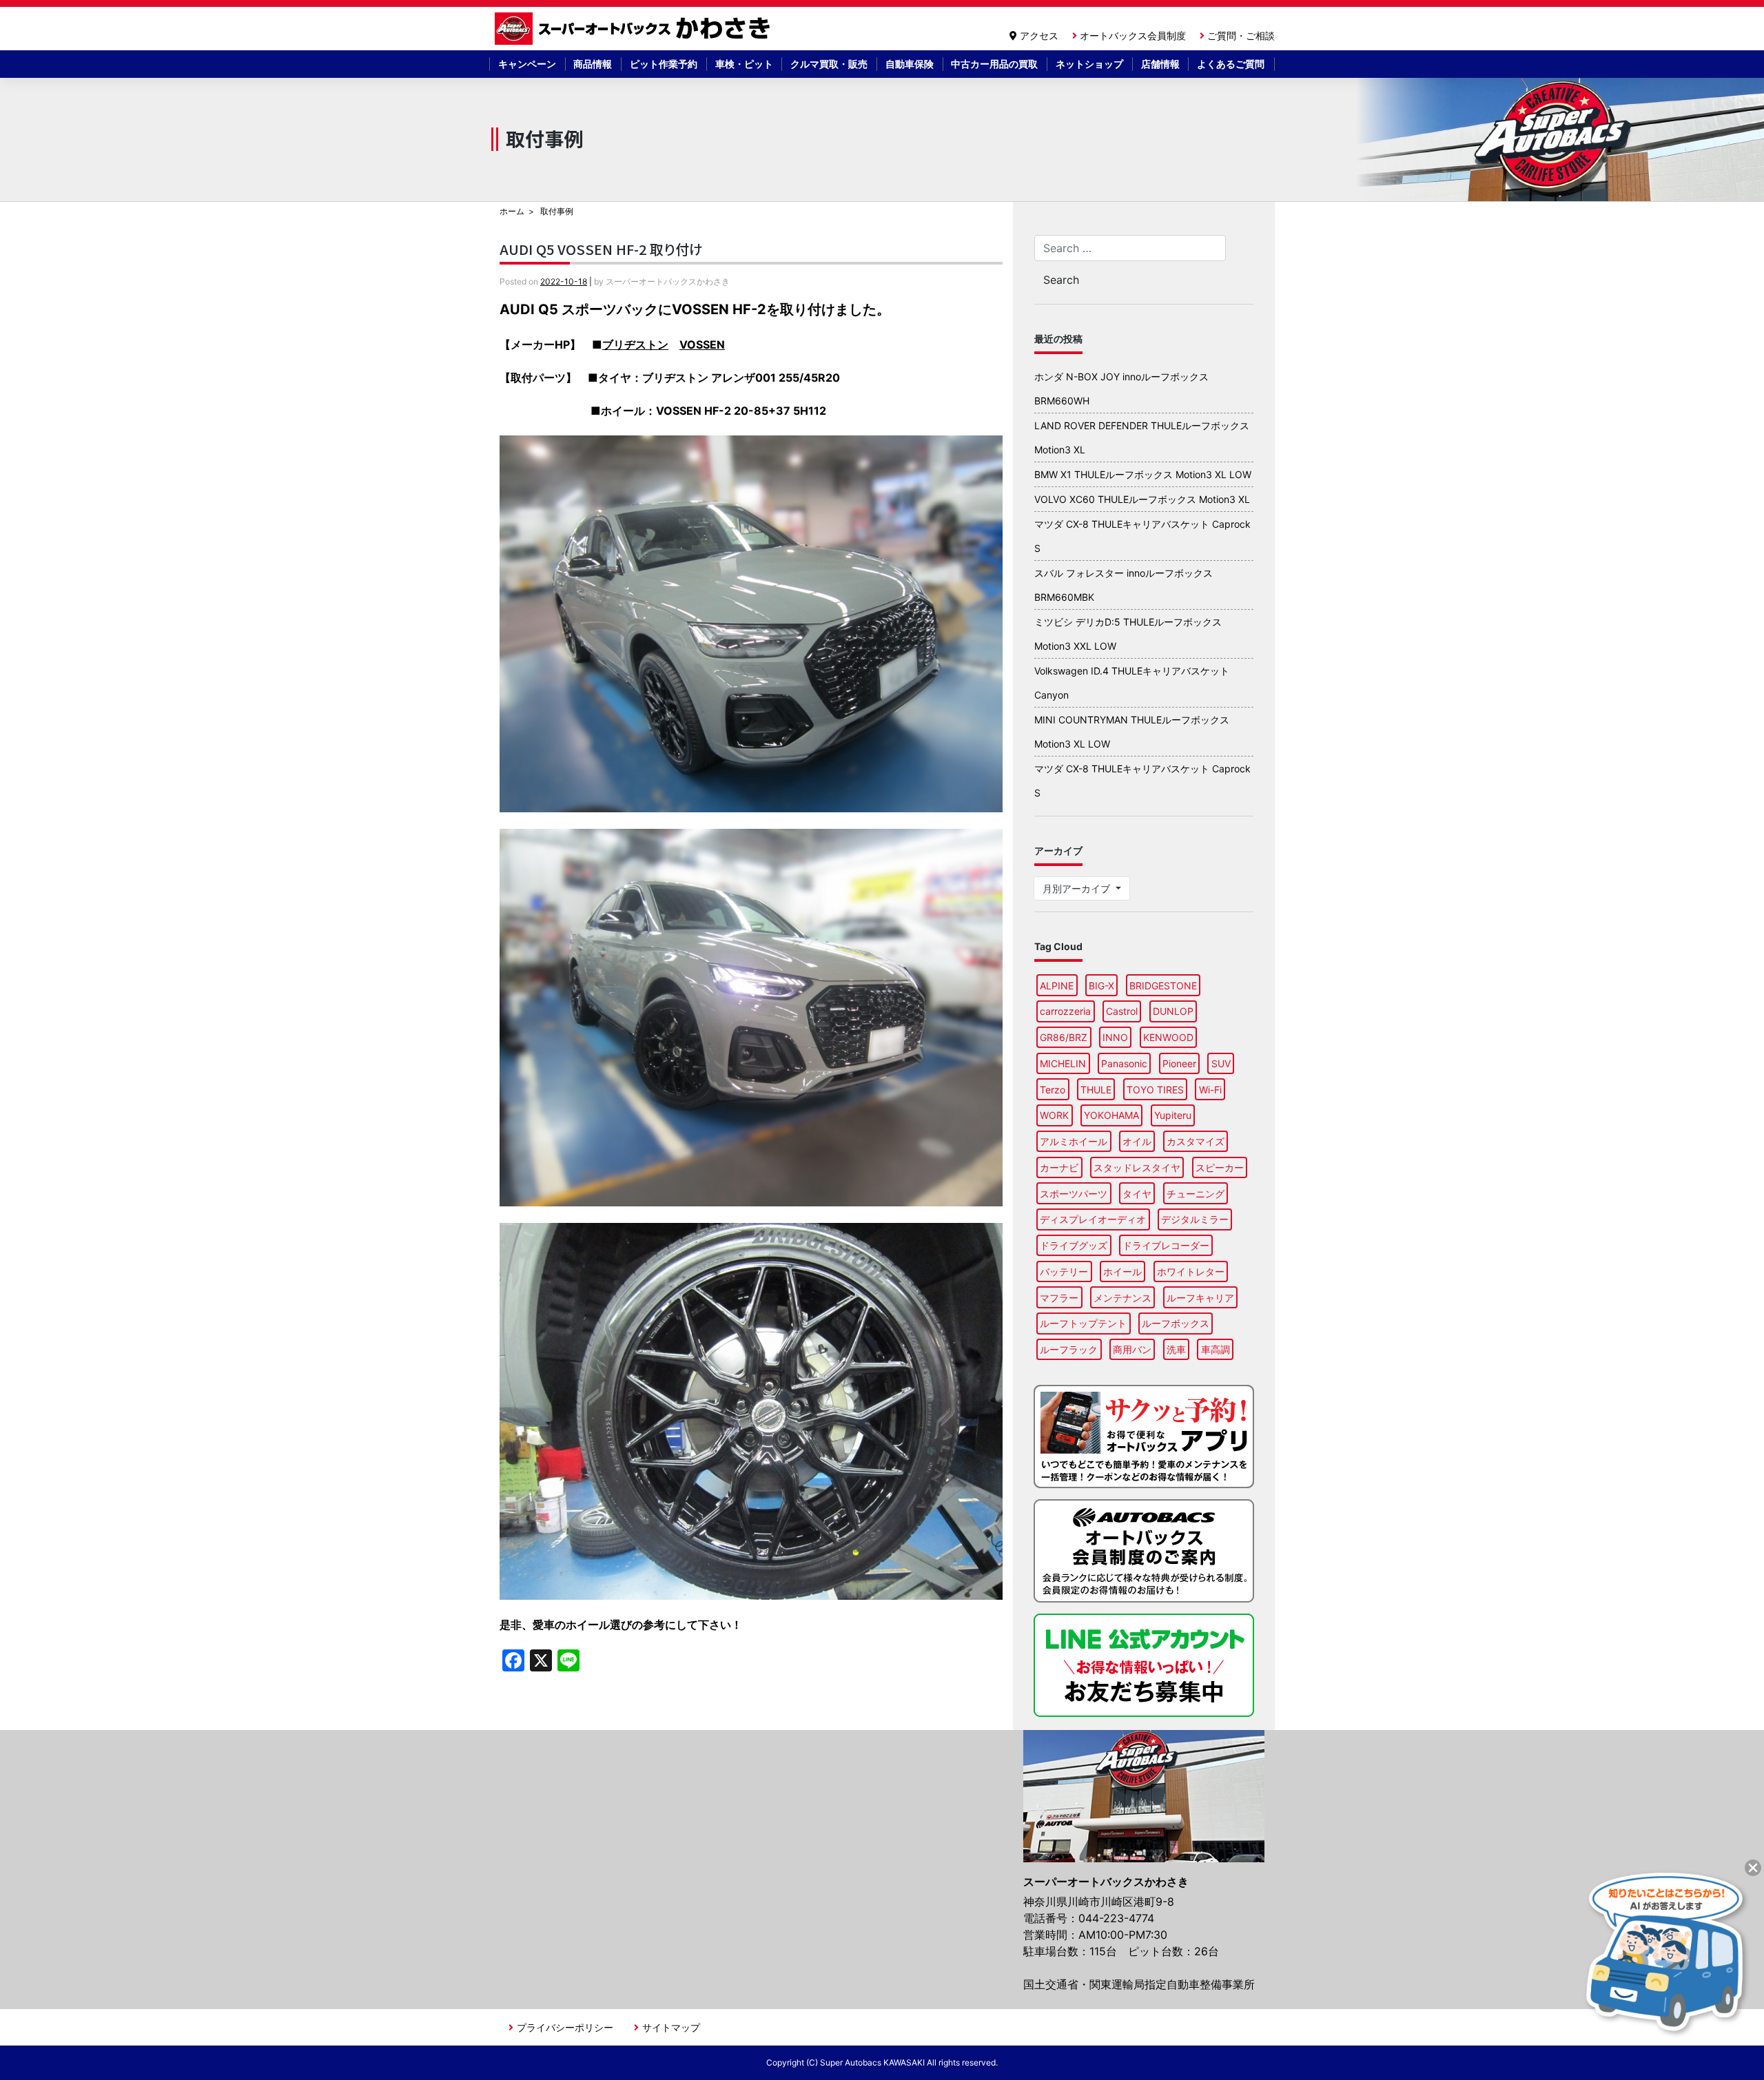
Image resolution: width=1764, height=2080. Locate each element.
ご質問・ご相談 (1241, 35)
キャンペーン (527, 64)
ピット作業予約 (664, 64)
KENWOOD (1168, 1037)
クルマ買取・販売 (829, 64)
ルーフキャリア (1200, 1298)
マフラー (1059, 1298)
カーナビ (1059, 1167)
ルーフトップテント (1083, 1323)
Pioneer (1179, 1063)
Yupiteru (1173, 1115)
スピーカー (1220, 1167)
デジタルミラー (1195, 1219)
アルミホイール (1074, 1141)
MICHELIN (1063, 1063)
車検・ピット (744, 64)
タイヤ (1137, 1194)
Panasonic (1124, 1063)
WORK (1054, 1115)
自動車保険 (910, 64)
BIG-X (1101, 986)
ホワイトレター (1191, 1271)
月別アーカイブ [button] (1078, 888)
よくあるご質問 (1231, 64)
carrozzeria (1065, 1011)
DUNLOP (1173, 1011)
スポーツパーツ (1074, 1194)
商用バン (1132, 1349)
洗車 (1176, 1349)
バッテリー (1064, 1271)
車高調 (1216, 1349)
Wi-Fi (1210, 1090)
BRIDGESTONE (1163, 986)
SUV (1221, 1063)
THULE (1096, 1090)
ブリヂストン (635, 344)
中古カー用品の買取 (994, 64)
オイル (1137, 1141)
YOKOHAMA (1111, 1115)
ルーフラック (1069, 1349)
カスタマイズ (1196, 1141)
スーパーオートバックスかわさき (635, 29)
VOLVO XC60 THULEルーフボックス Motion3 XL (1142, 499)
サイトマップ (671, 2027)
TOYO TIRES (1155, 1090)
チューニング (1196, 1194)
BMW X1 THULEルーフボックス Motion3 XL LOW (1143, 474)
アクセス (1039, 35)
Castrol (1122, 1011)
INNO (1115, 1037)
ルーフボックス (1176, 1323)
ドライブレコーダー (1166, 1245)
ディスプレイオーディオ (1093, 1219)
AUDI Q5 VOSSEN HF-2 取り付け (601, 249)
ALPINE (1057, 986)
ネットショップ (1089, 64)
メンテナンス (1122, 1298)
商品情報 (593, 64)
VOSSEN (702, 344)
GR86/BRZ (1064, 1037)
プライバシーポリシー (565, 2027)
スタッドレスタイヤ (1137, 1167)
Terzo (1053, 1090)
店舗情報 (1160, 64)
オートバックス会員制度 (1133, 35)
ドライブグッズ (1074, 1245)
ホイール (1122, 1271)
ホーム (512, 211)
